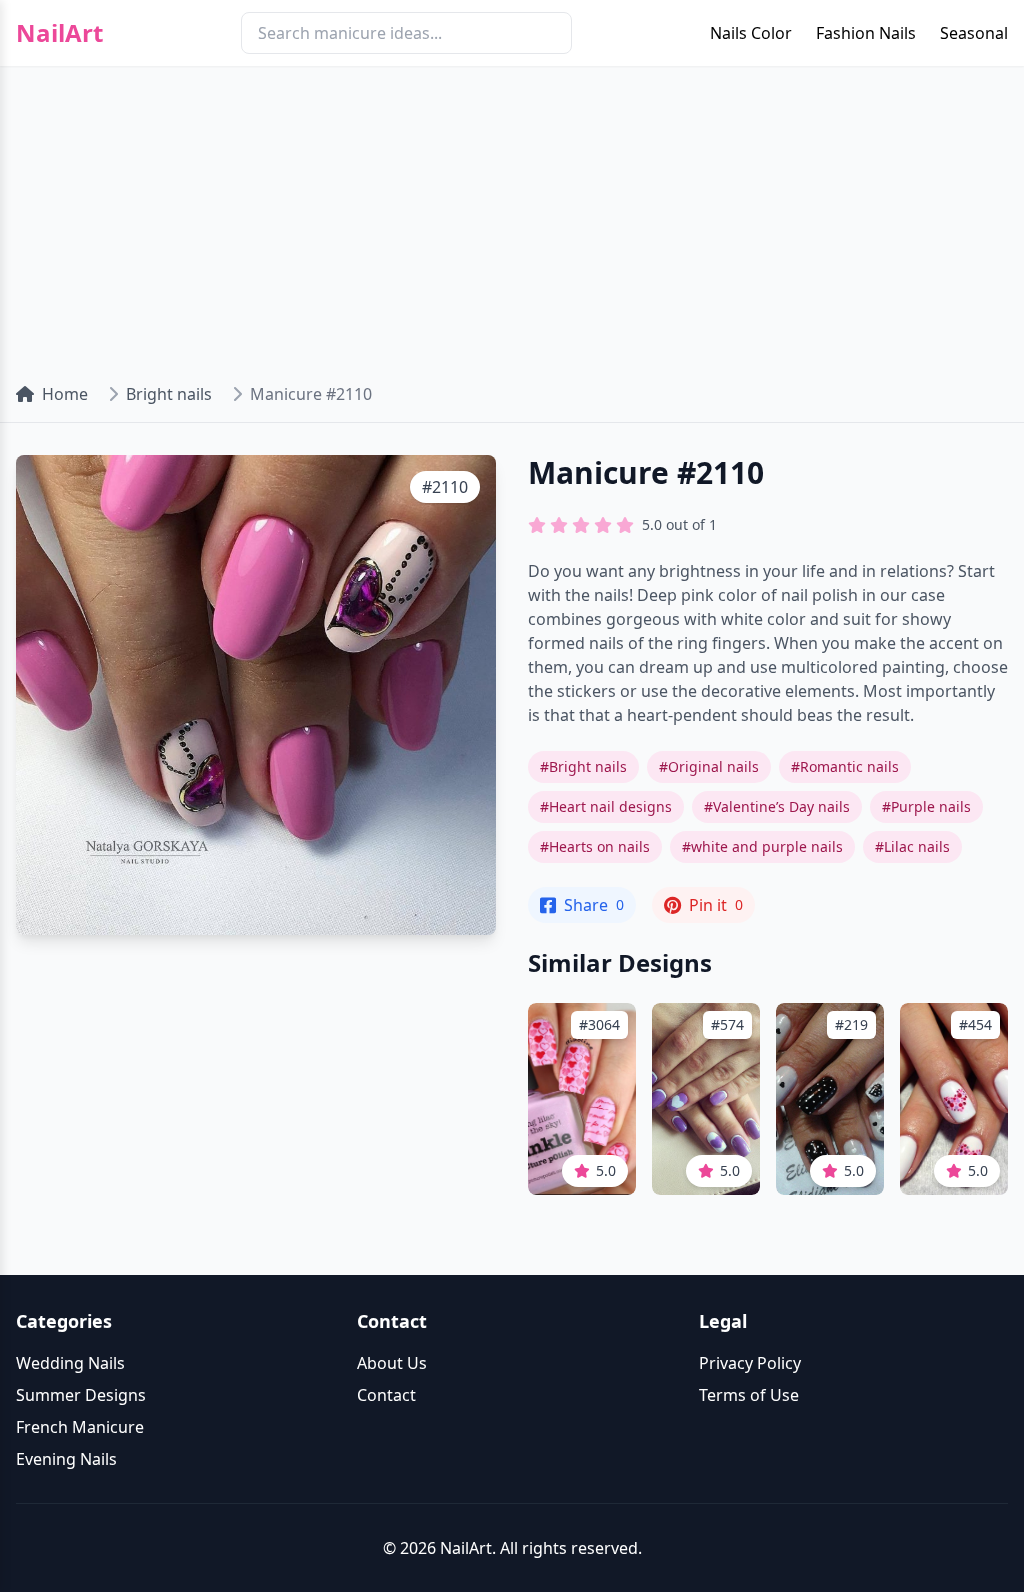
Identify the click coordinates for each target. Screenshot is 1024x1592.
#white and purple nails (762, 846)
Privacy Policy (750, 1363)
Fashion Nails (866, 33)
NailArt (59, 33)
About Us (392, 1363)
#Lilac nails (912, 846)
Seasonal (974, 33)
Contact (386, 1395)
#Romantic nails (845, 766)
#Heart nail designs (606, 806)
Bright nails (169, 394)
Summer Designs (81, 1395)
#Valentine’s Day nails (777, 806)
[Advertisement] (512, 216)
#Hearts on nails (595, 846)
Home (65, 394)
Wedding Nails (70, 1363)
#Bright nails (583, 766)
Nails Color (751, 33)
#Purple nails (926, 806)
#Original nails (709, 766)
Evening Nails (66, 1459)
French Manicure (80, 1427)
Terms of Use (749, 1395)
